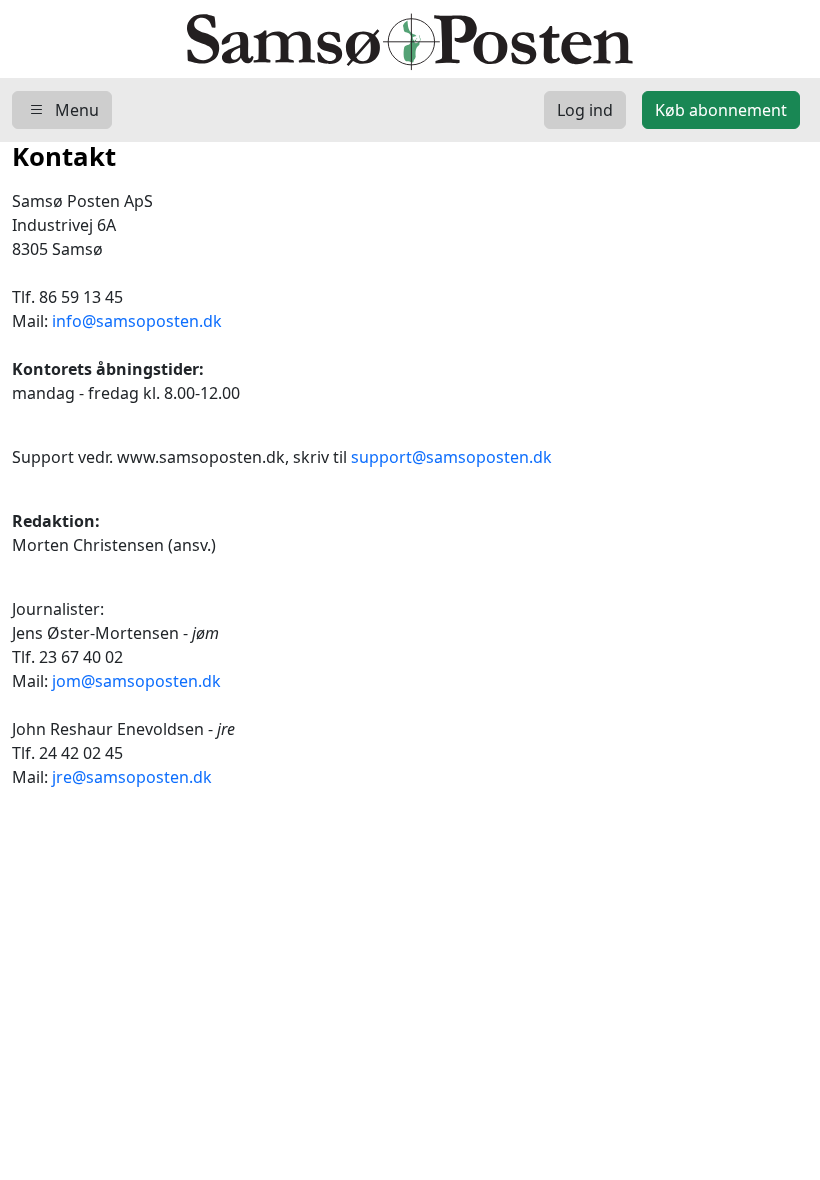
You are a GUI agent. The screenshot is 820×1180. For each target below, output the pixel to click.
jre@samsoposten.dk (132, 777)
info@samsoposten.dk (137, 321)
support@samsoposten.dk (451, 457)
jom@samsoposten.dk (136, 681)
